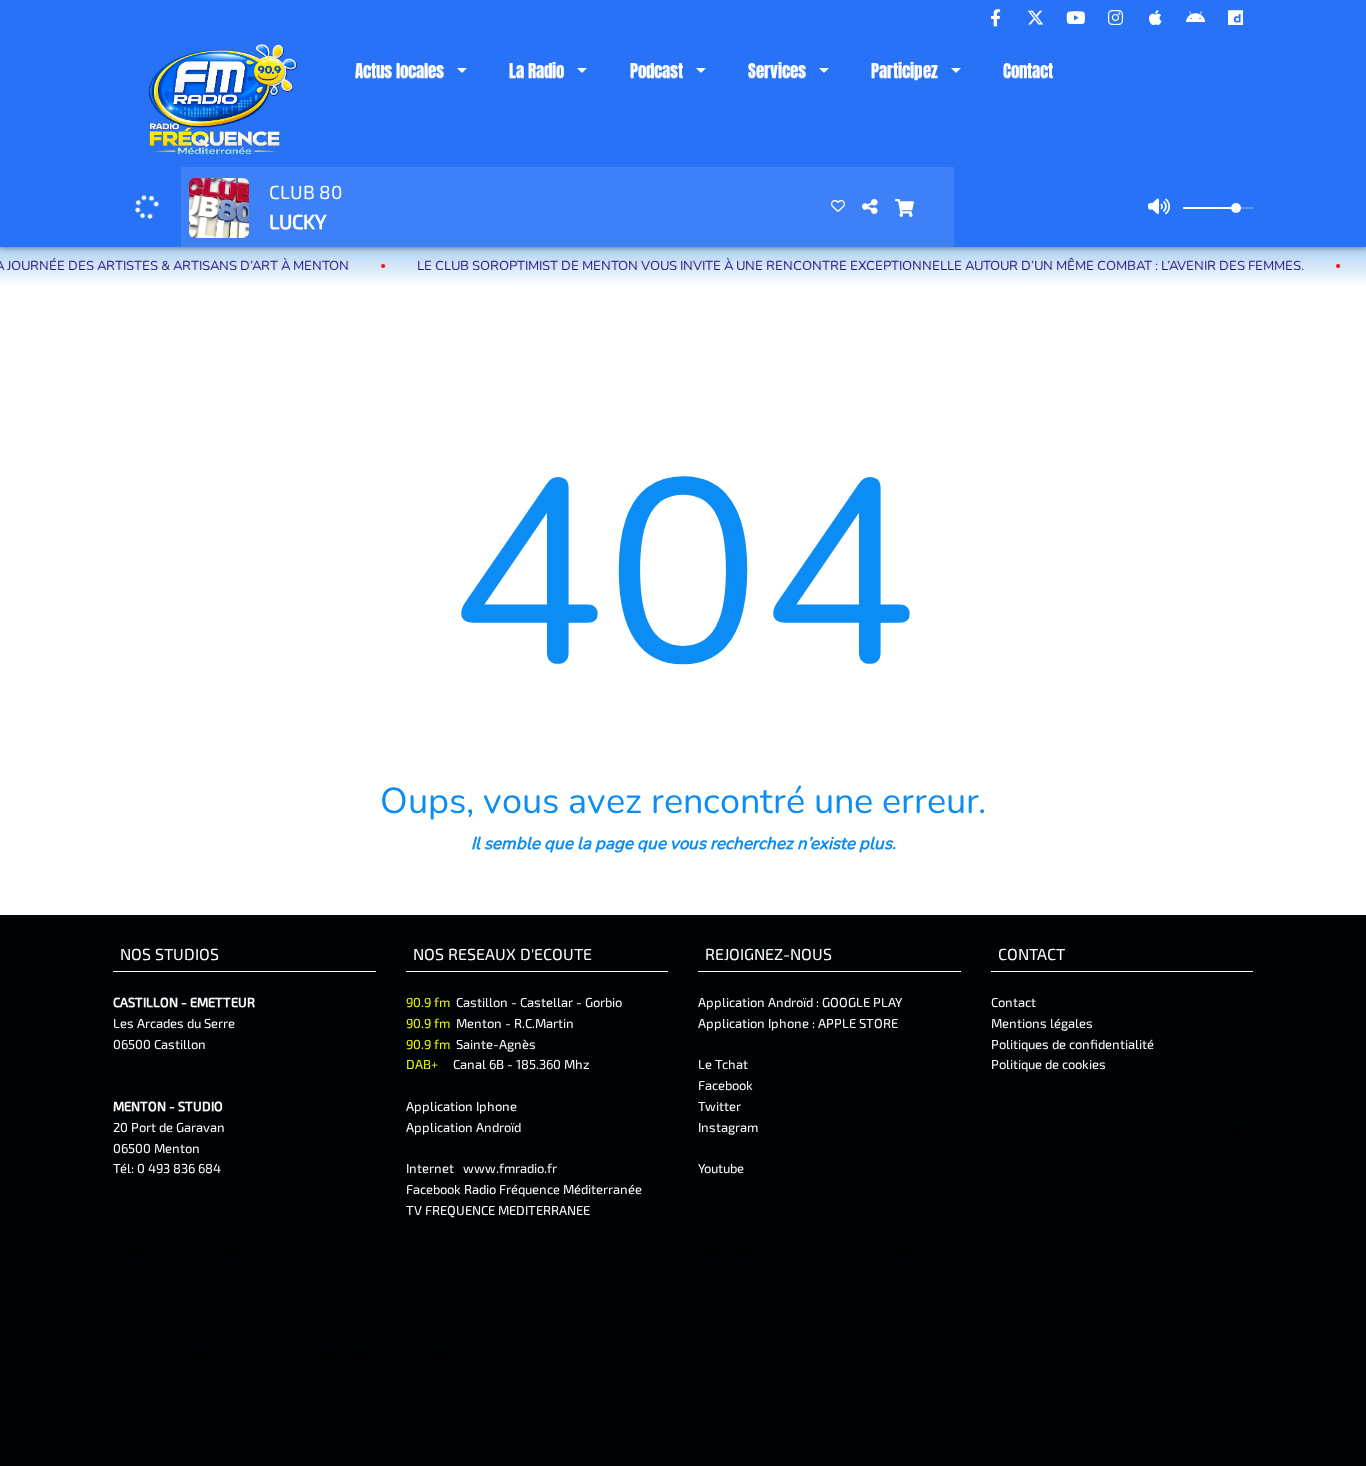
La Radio (536, 71)
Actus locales (399, 71)
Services (777, 71)
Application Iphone (463, 1106)
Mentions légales (1042, 1023)
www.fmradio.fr (510, 1168)
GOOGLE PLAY (860, 1002)
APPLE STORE (858, 1023)
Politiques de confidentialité (1072, 1044)
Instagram (728, 1127)
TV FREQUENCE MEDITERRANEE (498, 1210)
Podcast (656, 71)
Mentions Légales (1038, 1131)
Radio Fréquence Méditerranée (553, 1189)
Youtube (721, 1168)
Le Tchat (723, 1064)
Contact (1028, 71)
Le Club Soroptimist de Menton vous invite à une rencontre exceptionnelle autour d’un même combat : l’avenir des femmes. (827, 266)
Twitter (719, 1106)
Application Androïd (463, 1127)
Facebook (725, 1085)
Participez (904, 71)
